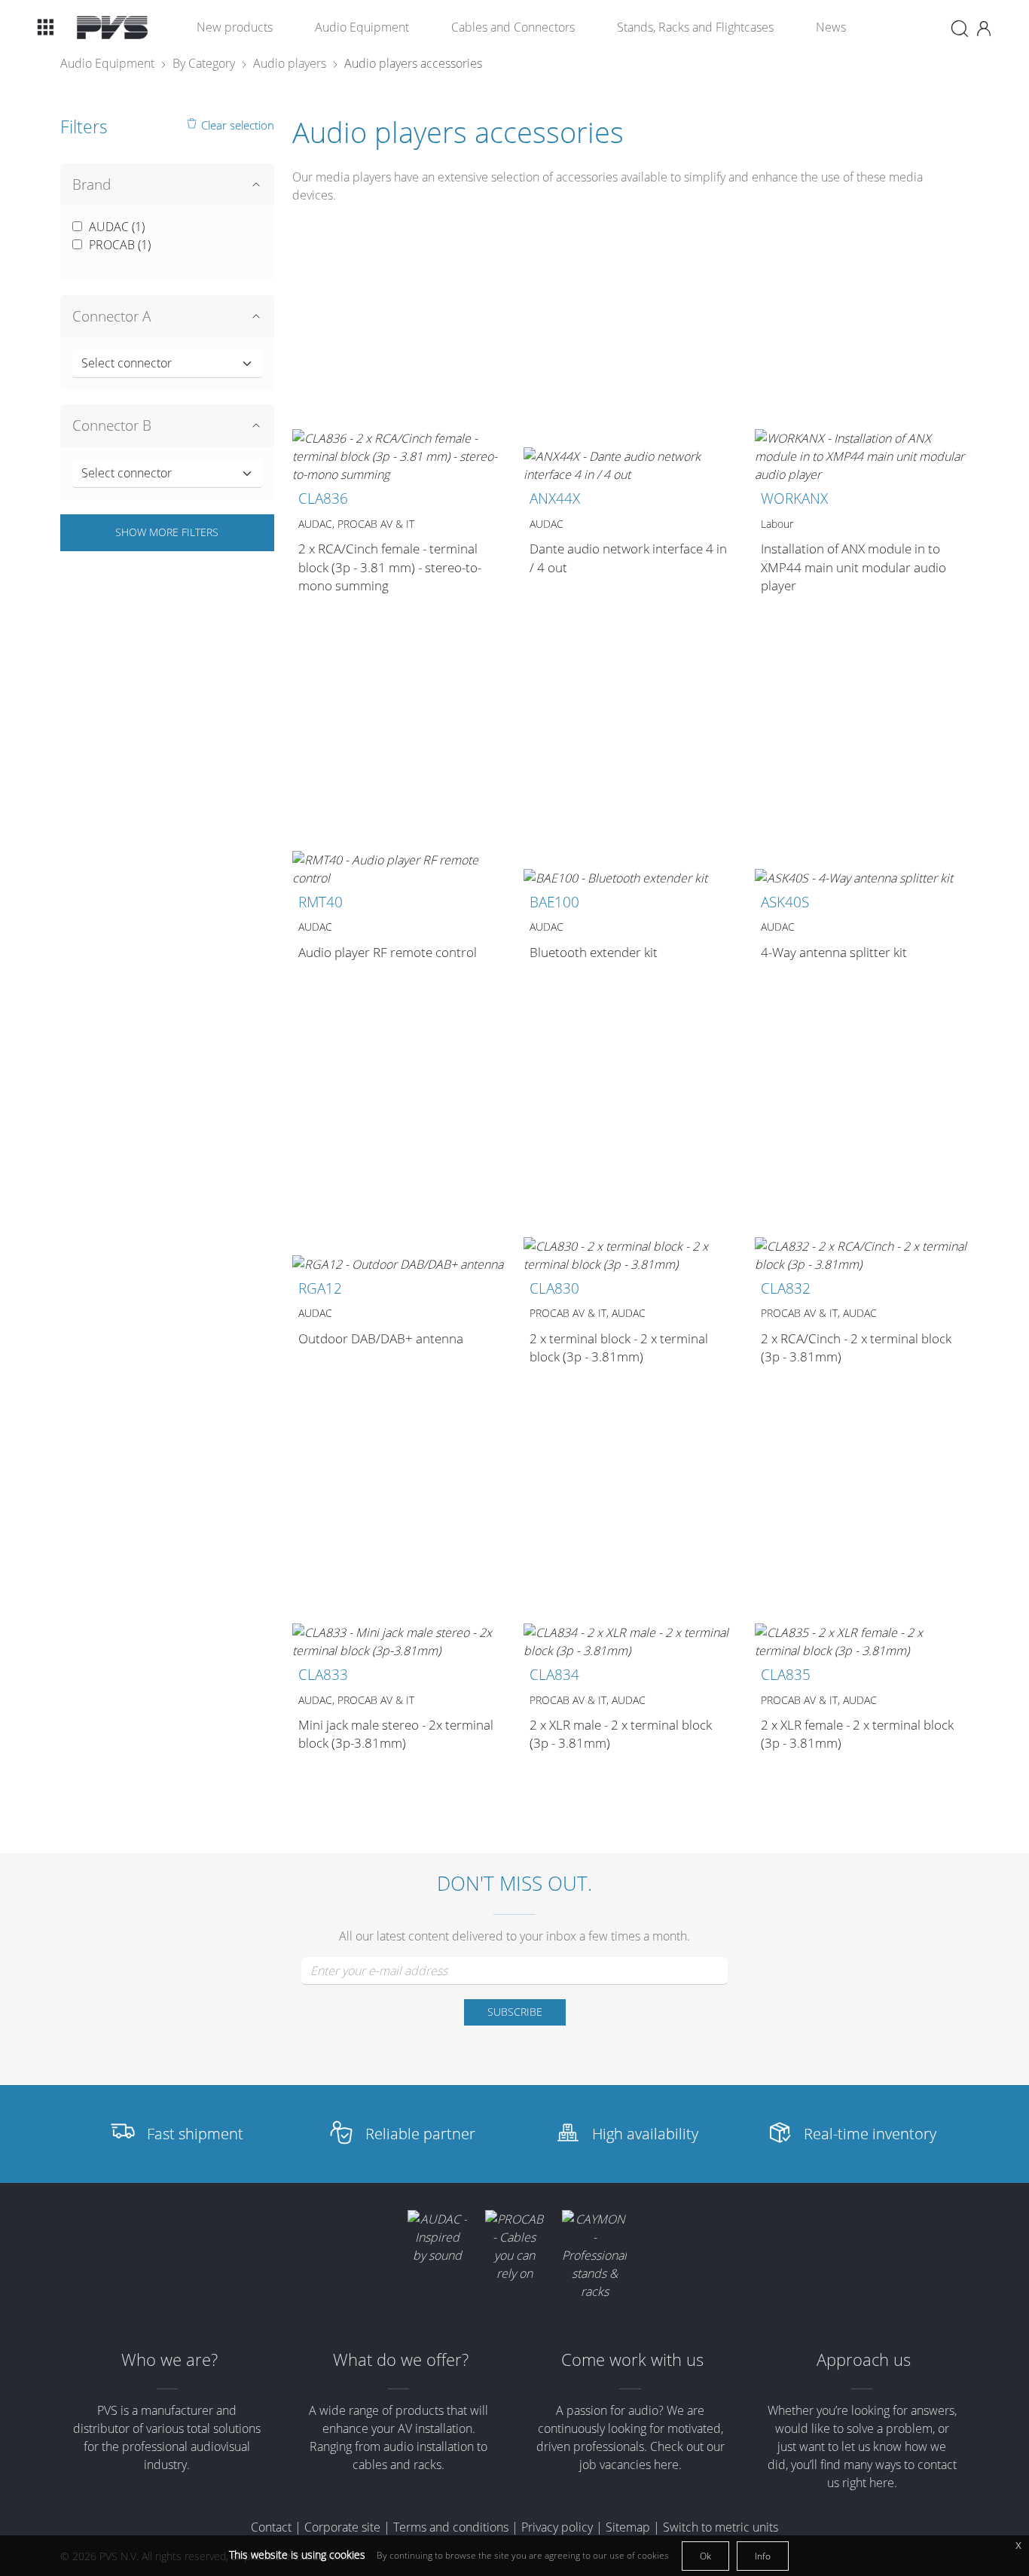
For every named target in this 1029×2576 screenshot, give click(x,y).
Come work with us (632, 2360)
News (831, 27)
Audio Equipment (362, 27)
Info (763, 2556)
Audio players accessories (413, 63)
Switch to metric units (721, 2527)
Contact (271, 2527)
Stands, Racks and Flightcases (695, 27)
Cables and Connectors (513, 27)
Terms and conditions (451, 2527)
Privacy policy (557, 2527)
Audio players (290, 63)
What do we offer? (401, 2360)
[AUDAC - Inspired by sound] (437, 2237)
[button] (45, 27)
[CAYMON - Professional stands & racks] (594, 2255)
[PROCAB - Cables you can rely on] (514, 2246)
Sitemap (628, 2527)
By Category (204, 63)
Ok (705, 2556)
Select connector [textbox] (127, 363)
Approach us (864, 2360)
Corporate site (342, 2527)
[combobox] (167, 364)
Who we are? (169, 2360)
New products (235, 27)
